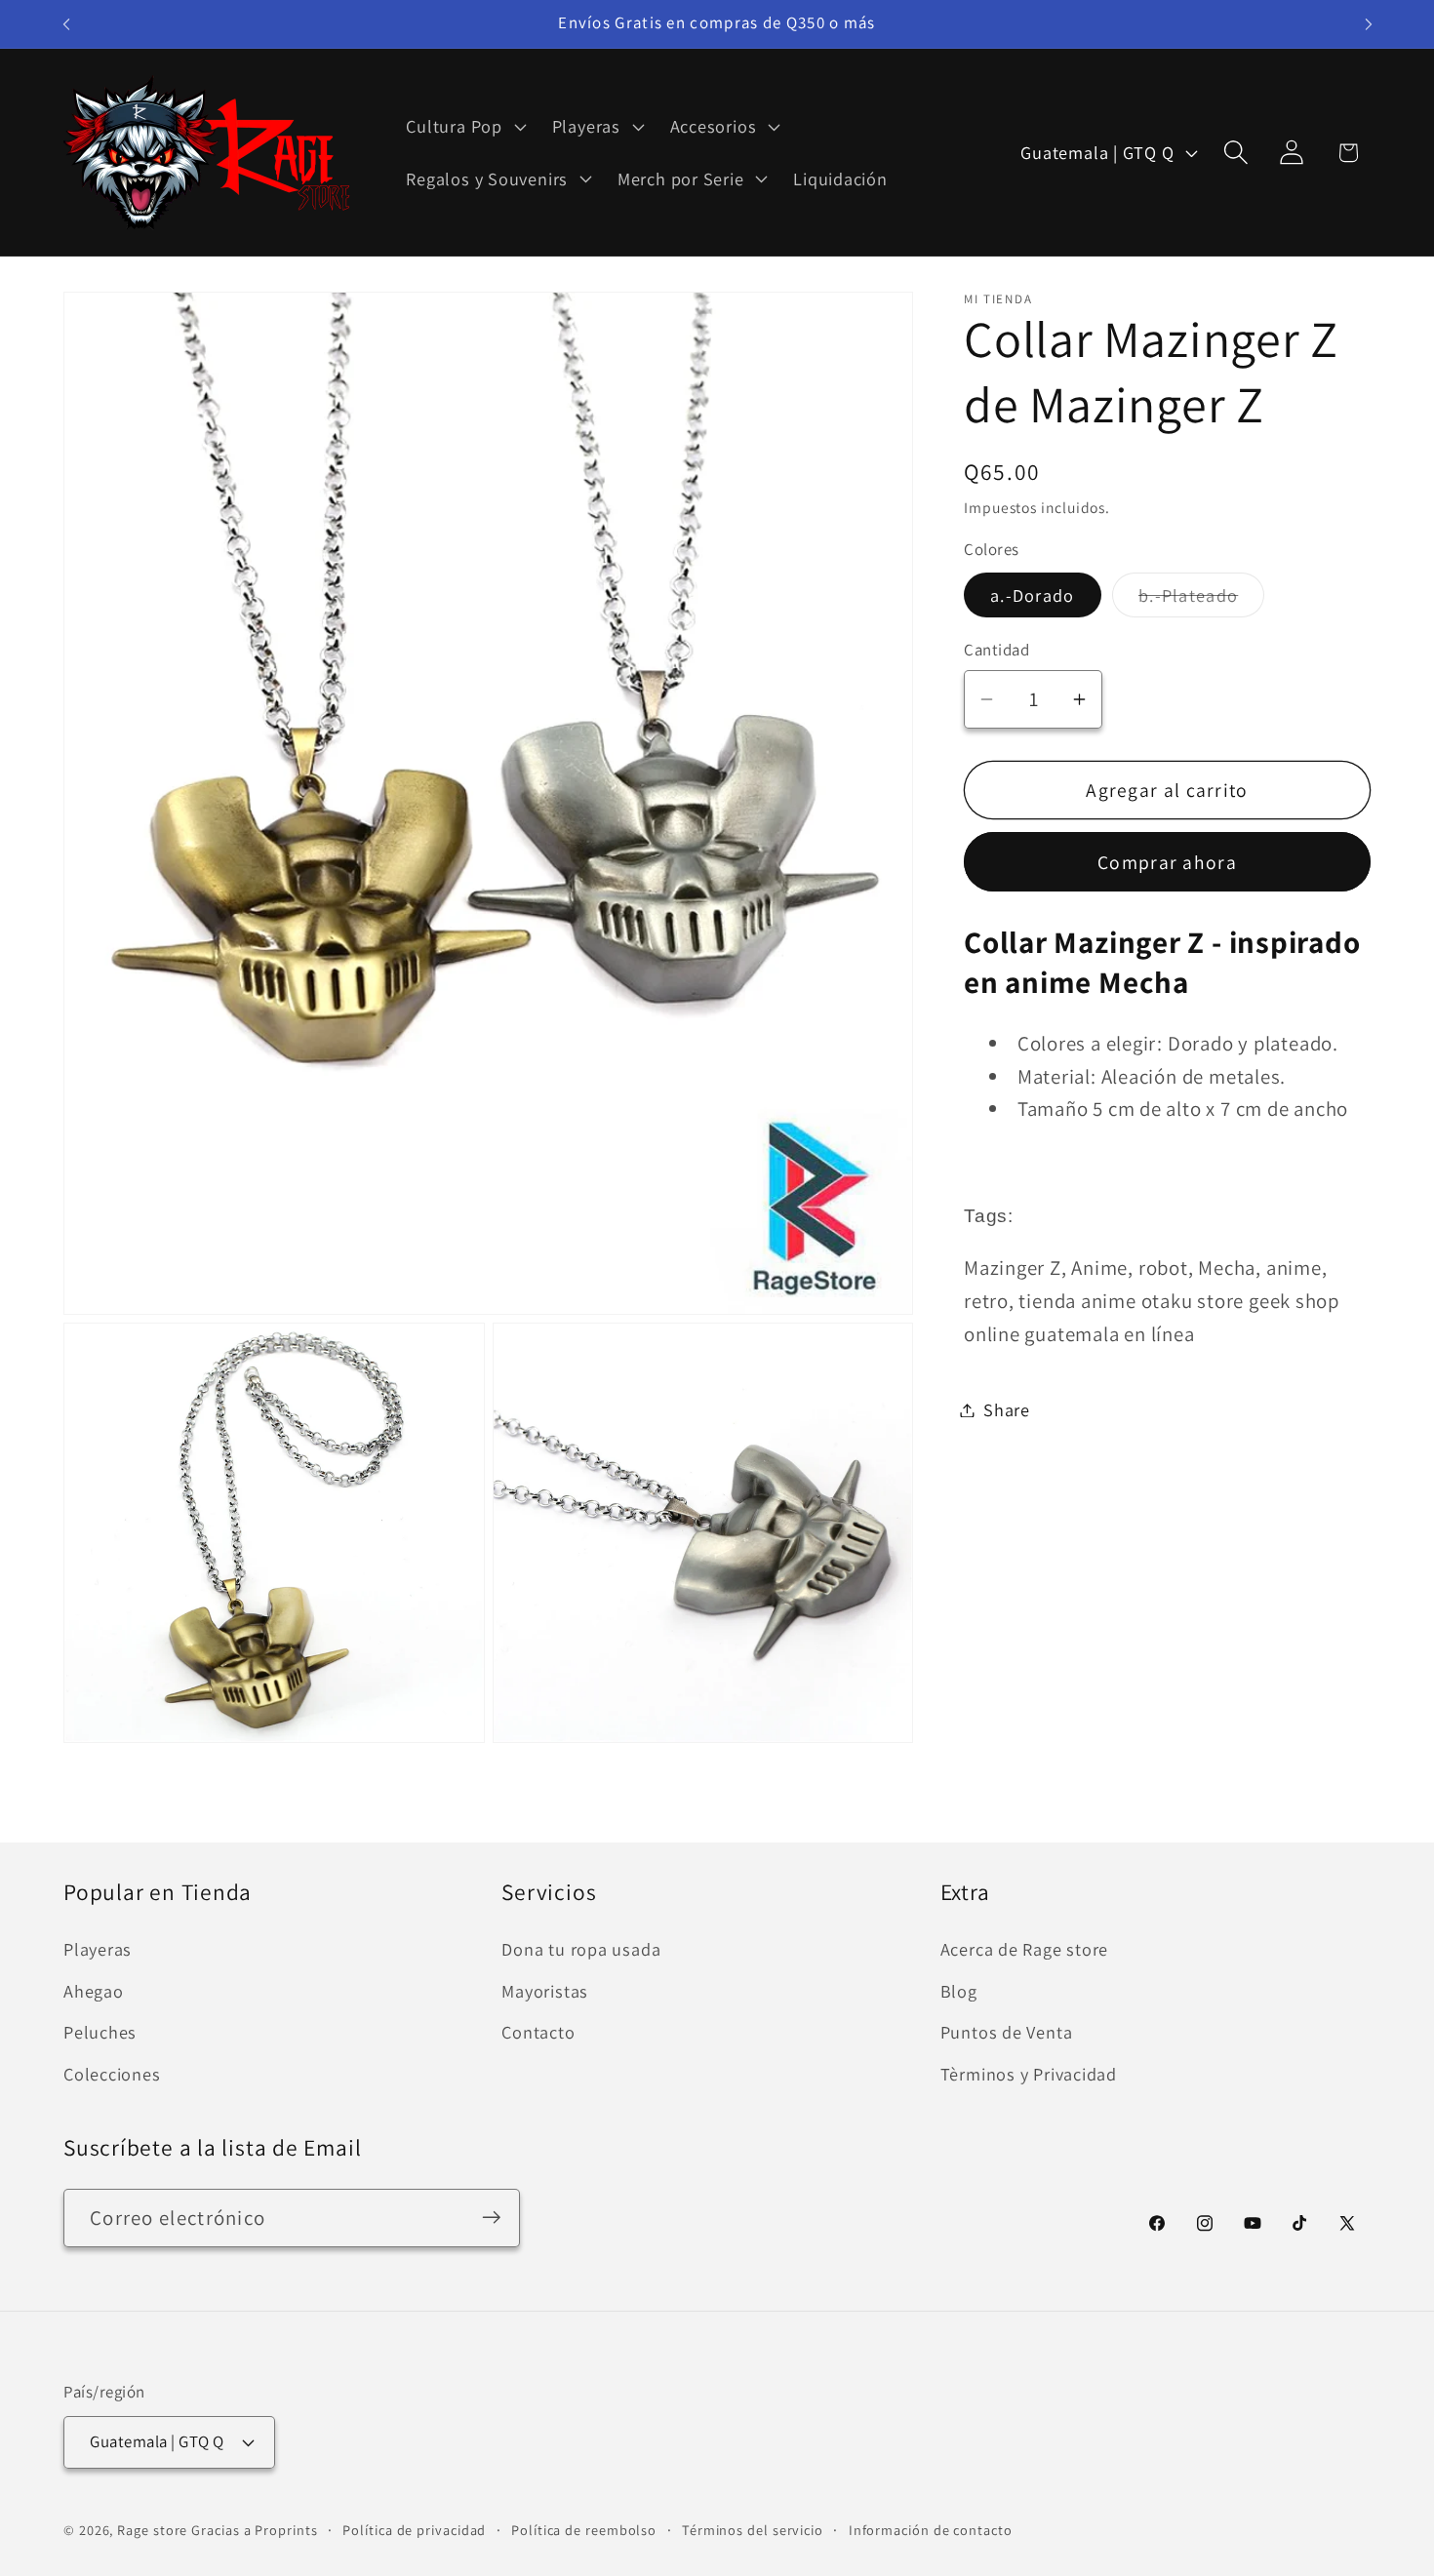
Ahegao (94, 1991)
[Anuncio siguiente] (1369, 24)
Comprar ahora (1167, 862)
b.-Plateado (1201, 600)
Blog (959, 1991)
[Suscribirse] (491, 2218)
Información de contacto (931, 2529)
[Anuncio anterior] (66, 24)
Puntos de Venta (1007, 2033)
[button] (464, 127)
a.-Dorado (1033, 595)
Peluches (100, 2033)
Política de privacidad (414, 2529)
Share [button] (1007, 1409)
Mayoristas (545, 1991)
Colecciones (112, 2074)
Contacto (538, 2033)
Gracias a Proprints (254, 2529)
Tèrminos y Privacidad (1029, 2074)
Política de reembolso (584, 2529)
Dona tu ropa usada (581, 1950)
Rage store (152, 2529)
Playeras (98, 1950)
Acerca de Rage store (1025, 1950)
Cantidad (996, 651)
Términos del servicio (753, 2529)
